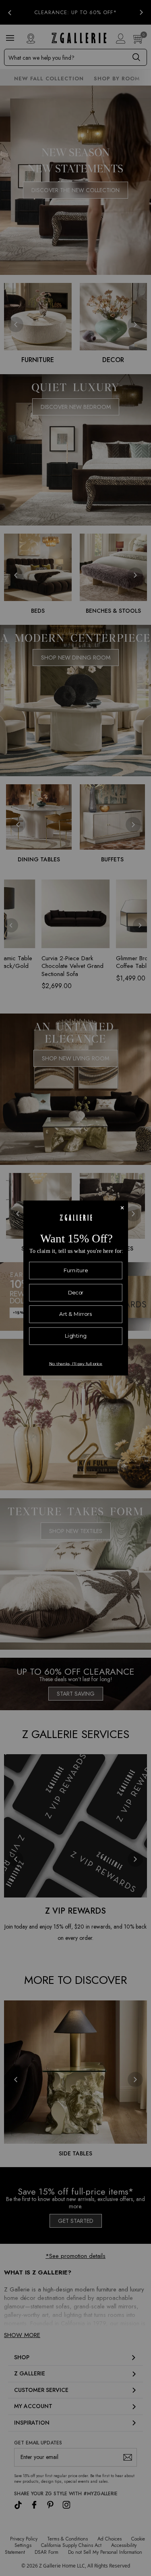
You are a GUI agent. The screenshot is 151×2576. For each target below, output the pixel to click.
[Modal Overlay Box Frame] (76, 1288)
